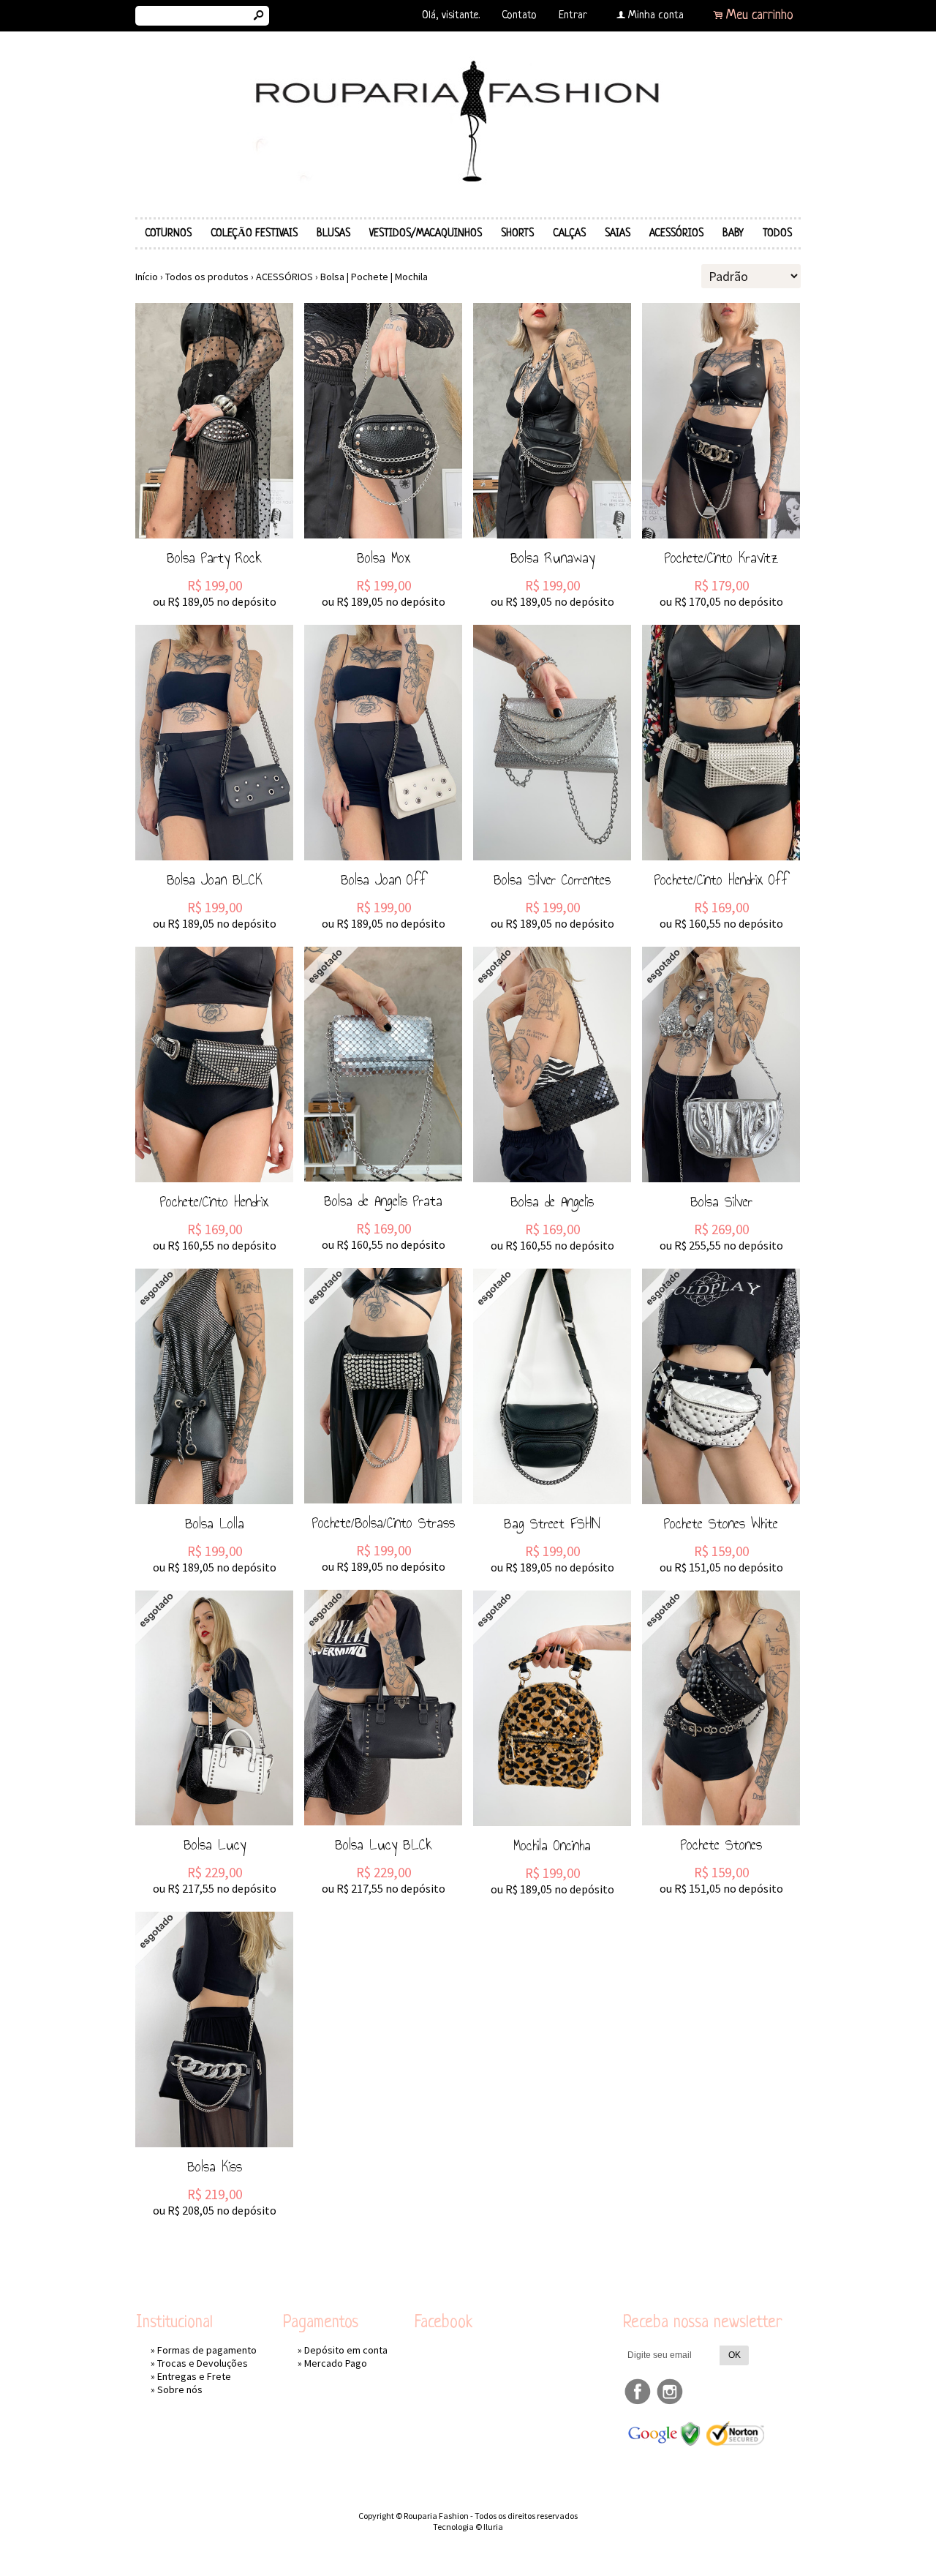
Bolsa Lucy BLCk (384, 1844)
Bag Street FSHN (552, 1523)
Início (147, 277)
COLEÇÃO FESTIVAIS (254, 233)
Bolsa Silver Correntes (552, 879)
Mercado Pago (336, 2363)
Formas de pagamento (207, 2350)
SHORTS (517, 233)
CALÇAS (569, 233)
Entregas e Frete (194, 2376)
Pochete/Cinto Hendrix (214, 1201)
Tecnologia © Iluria (468, 2527)
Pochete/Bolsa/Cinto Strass (384, 1522)
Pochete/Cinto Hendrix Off (721, 879)
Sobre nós (180, 2389)
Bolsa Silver (721, 1201)
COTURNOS (168, 233)
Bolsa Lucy (215, 1844)
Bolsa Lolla (215, 1523)
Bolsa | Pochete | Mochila (374, 277)
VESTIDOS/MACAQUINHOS (426, 233)
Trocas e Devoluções (203, 2363)
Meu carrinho (760, 15)
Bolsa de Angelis (552, 1201)
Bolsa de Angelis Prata (383, 1201)
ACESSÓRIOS (676, 233)
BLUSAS (333, 233)
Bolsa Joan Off (384, 879)
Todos (777, 233)
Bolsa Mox (384, 557)
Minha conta (656, 16)
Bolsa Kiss (215, 2166)
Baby (733, 233)
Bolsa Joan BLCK (215, 879)
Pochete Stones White (721, 1523)
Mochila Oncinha (552, 1845)
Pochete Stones (721, 1844)
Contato (519, 16)
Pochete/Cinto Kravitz (721, 557)
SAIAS (618, 233)
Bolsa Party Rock (214, 557)
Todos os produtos (207, 277)
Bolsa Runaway (552, 557)
